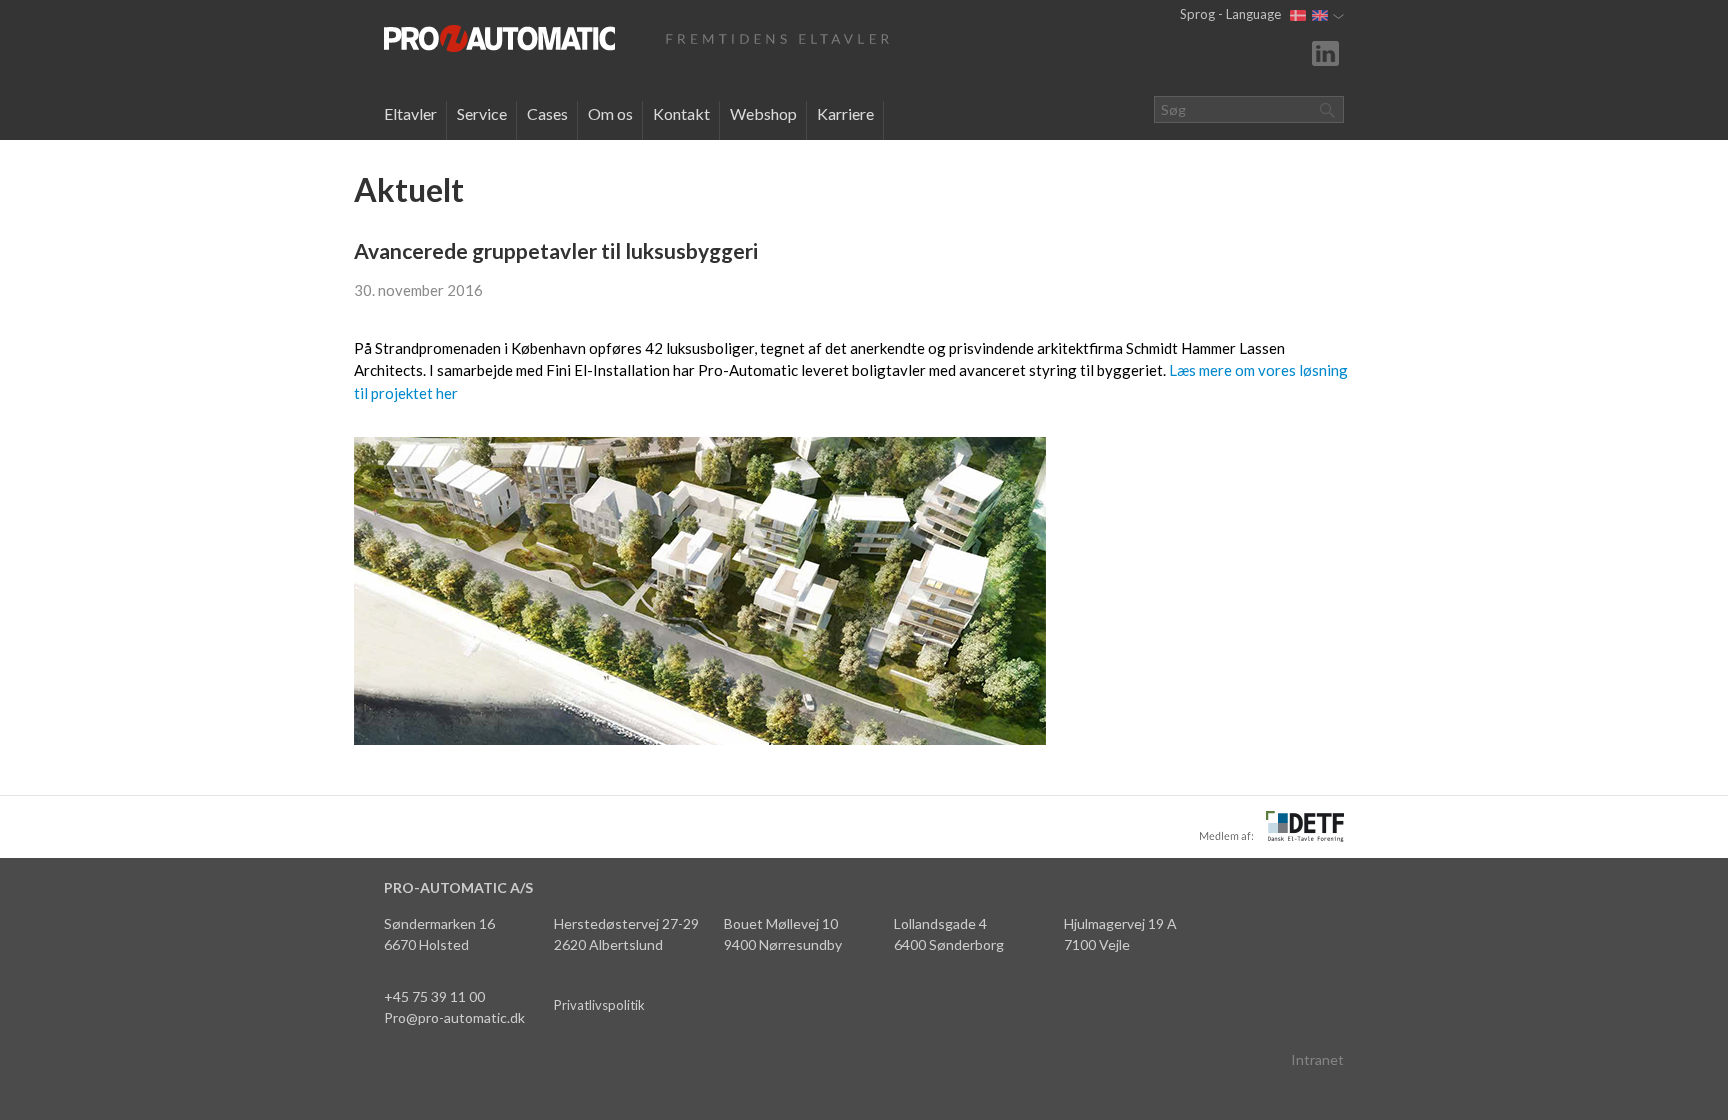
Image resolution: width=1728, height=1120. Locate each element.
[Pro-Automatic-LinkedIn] (1328, 51)
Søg (1326, 109)
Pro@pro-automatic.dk (454, 1017)
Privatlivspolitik (599, 1005)
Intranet (1317, 1059)
